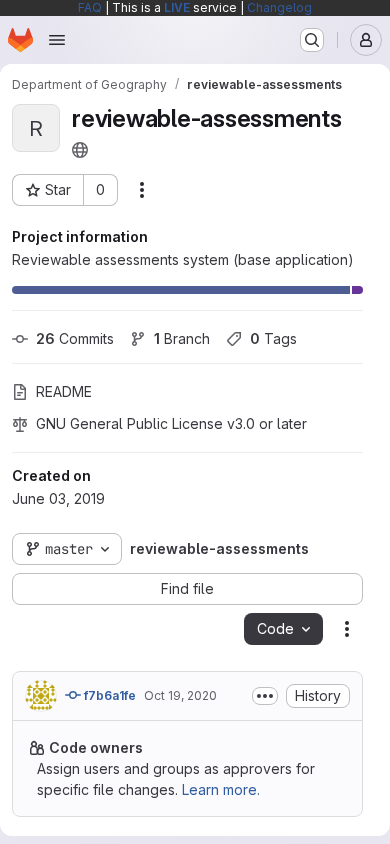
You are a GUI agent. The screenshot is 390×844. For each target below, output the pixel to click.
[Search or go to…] (312, 40)
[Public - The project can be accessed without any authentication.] (80, 150)
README (64, 391)
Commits (75, 338)
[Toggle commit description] (265, 696)
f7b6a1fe (108, 695)
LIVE (177, 7)
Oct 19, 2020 (180, 695)
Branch (182, 338)
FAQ (90, 7)
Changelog (279, 7)
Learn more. (221, 789)
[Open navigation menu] (57, 40)
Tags (273, 338)
